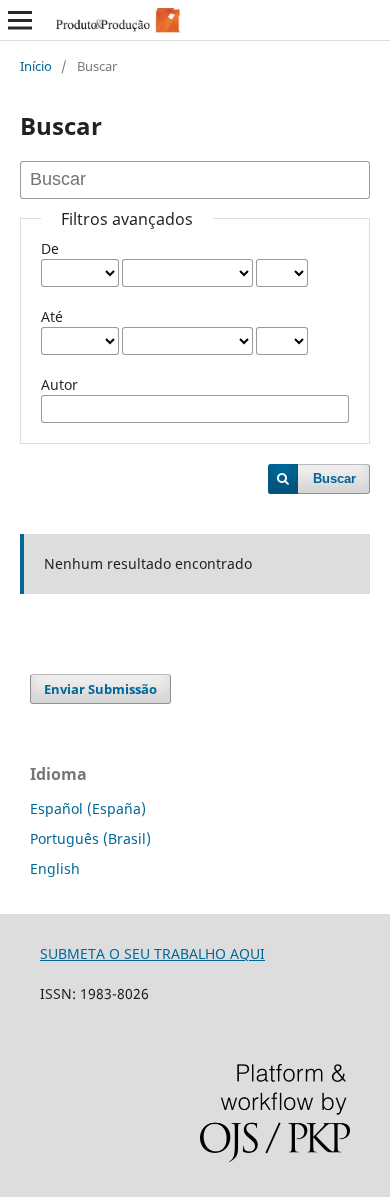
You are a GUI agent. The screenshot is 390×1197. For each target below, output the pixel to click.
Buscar (334, 478)
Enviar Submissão (100, 689)
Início (36, 66)
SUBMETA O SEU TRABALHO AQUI (152, 953)
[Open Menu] (20, 20)
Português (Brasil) (90, 838)
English (55, 868)
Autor (59, 384)
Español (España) (88, 808)
